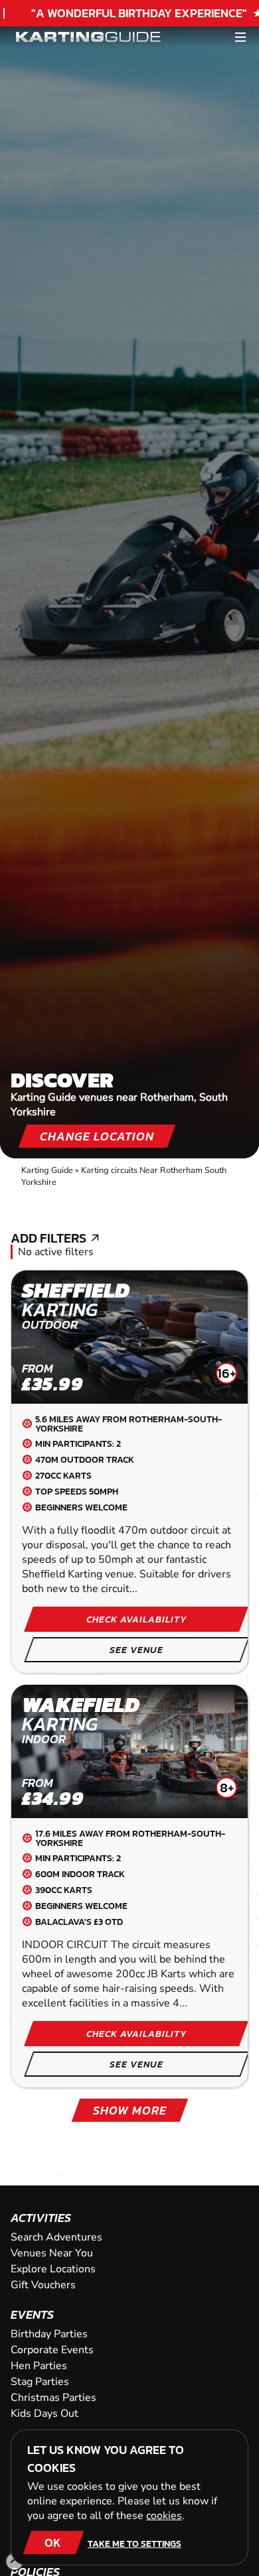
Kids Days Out (44, 2414)
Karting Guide (47, 1170)
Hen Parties (39, 2366)
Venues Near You (52, 2253)
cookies (164, 2516)
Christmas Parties (53, 2398)
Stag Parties (40, 2382)
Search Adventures (56, 2237)
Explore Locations (53, 2269)
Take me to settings (134, 2544)
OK (53, 2543)
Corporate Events (52, 2350)
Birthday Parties (49, 2334)
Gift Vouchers (43, 2285)
